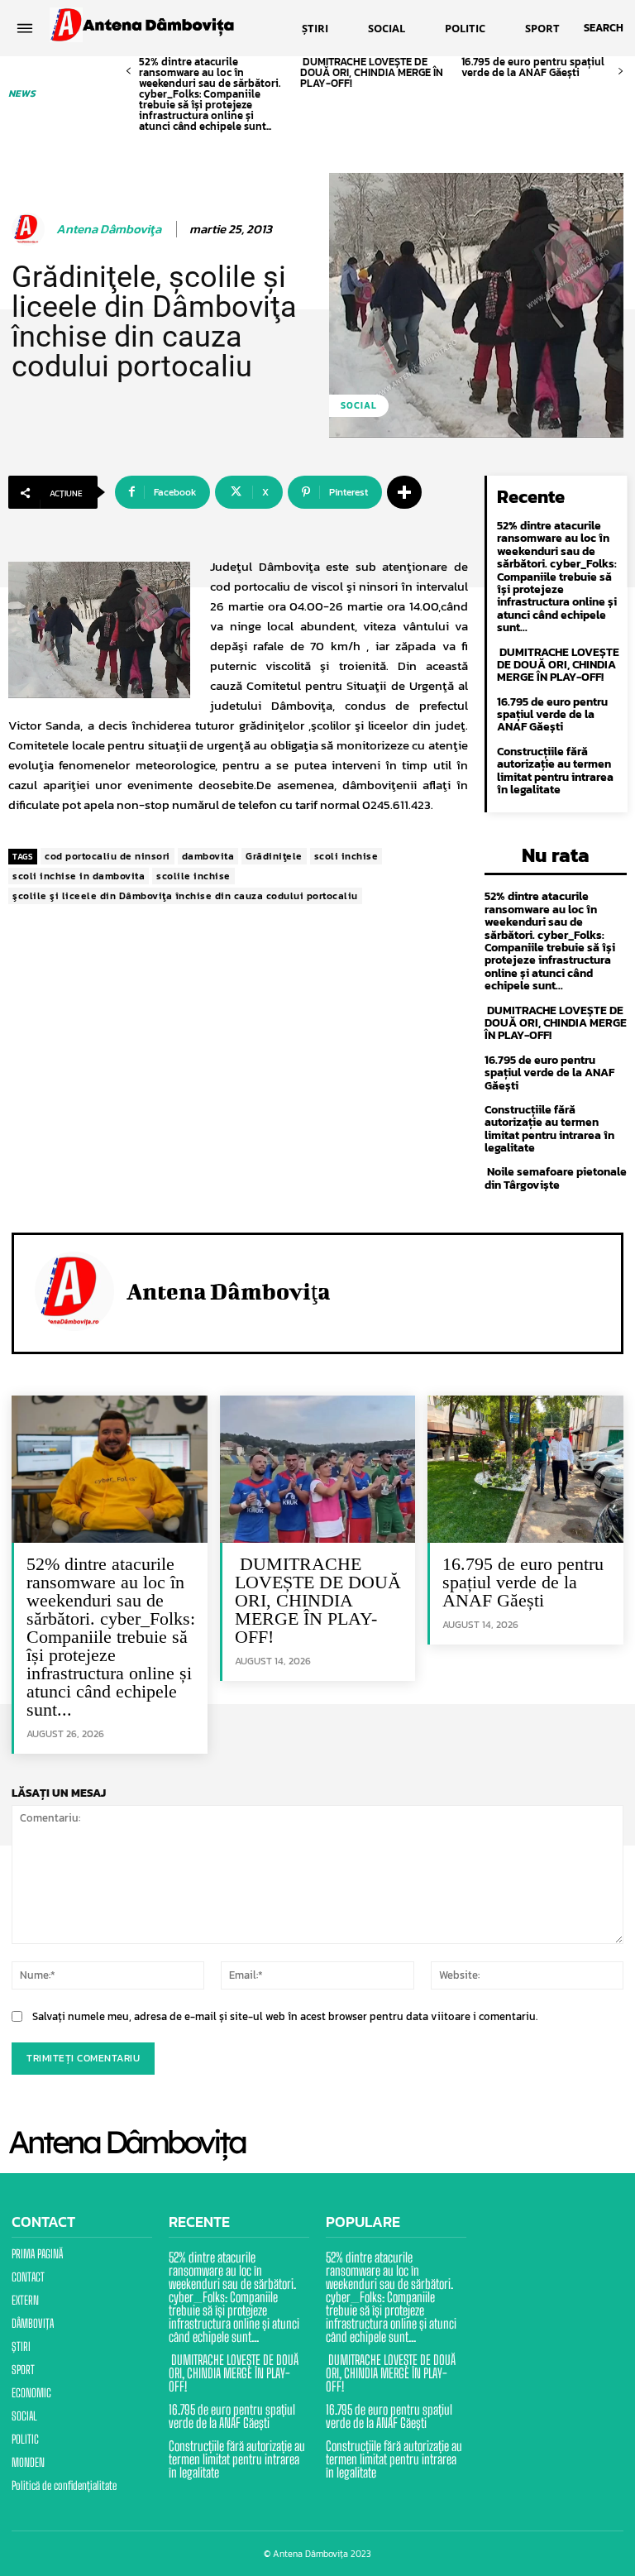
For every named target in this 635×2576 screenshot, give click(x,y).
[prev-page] (129, 72)
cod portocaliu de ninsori (107, 856)
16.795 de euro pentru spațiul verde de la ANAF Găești (533, 67)
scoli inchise (346, 856)
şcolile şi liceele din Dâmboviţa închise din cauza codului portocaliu (185, 896)
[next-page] (621, 72)
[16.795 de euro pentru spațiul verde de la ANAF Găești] (525, 1469)
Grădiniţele (274, 856)
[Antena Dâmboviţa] (31, 229)
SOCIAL (359, 405)
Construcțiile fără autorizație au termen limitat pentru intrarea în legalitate (555, 771)
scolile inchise (193, 876)
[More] (404, 492)
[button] (604, 28)
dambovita (208, 856)
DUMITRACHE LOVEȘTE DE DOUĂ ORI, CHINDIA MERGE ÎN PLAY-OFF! (372, 72)
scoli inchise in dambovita (79, 876)
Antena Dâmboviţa (109, 229)
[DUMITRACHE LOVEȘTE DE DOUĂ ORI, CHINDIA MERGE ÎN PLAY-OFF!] (318, 1469)
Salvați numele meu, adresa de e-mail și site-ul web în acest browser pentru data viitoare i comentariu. (285, 2016)
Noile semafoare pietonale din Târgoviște (556, 1178)
